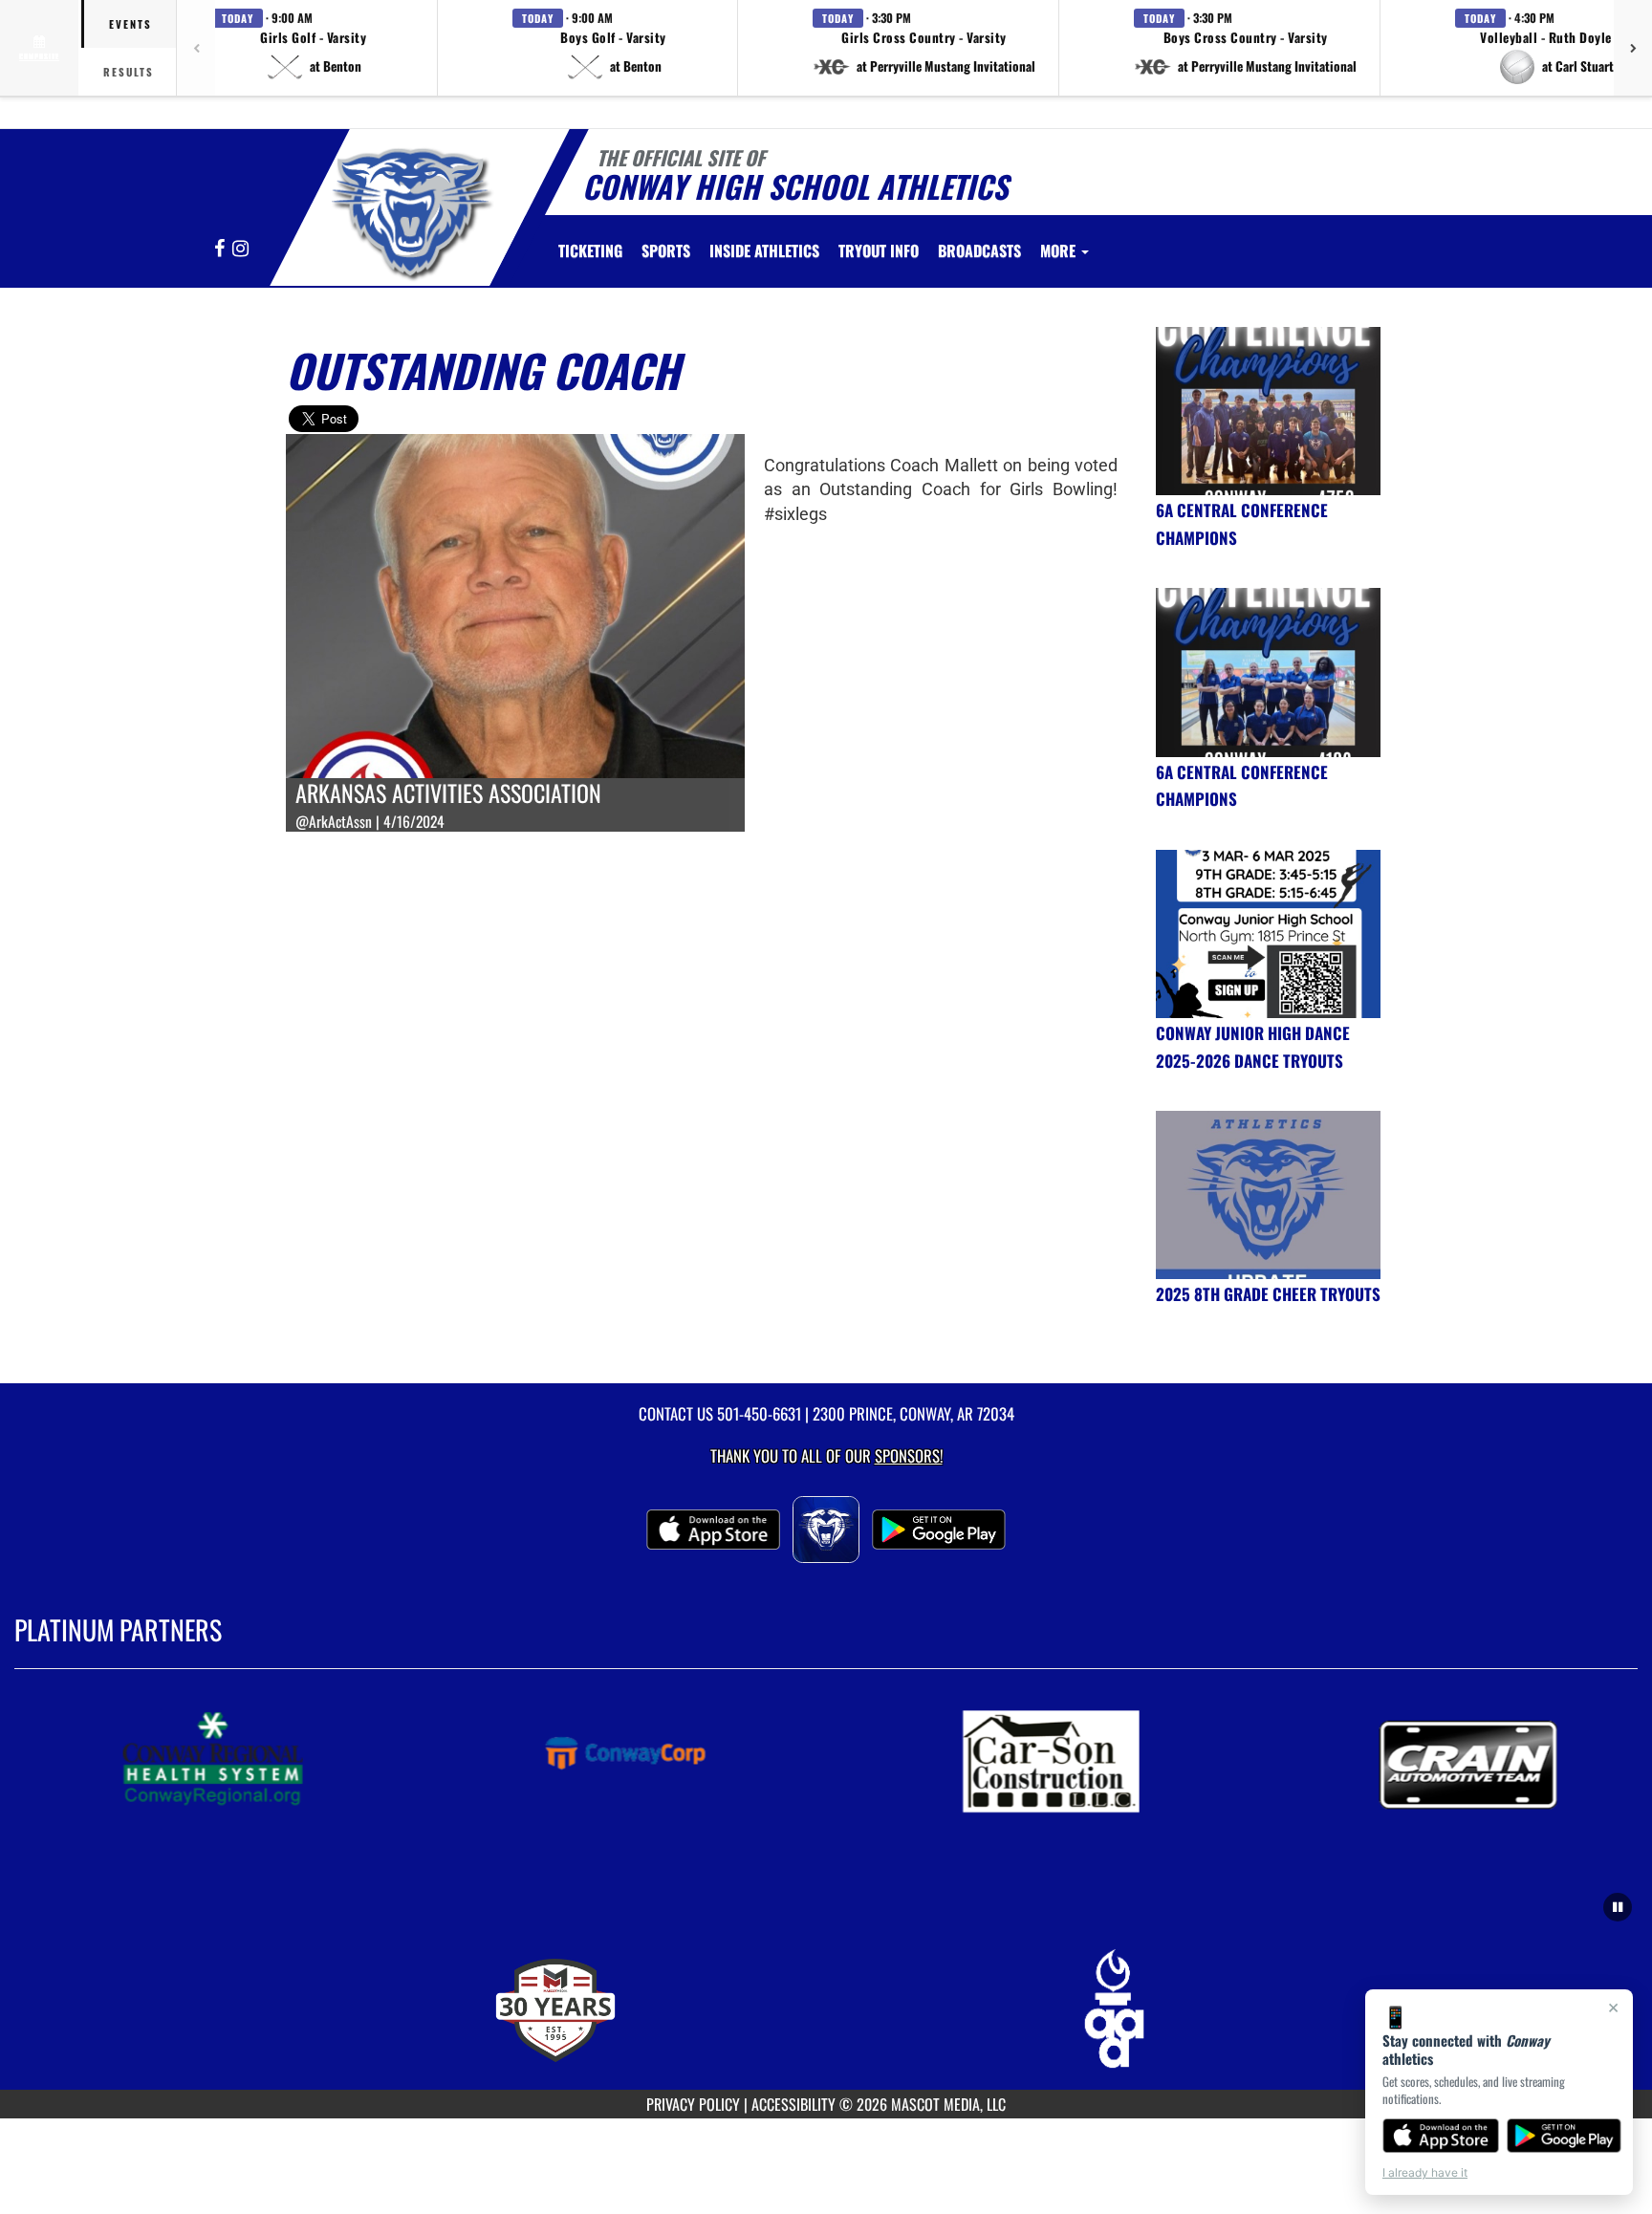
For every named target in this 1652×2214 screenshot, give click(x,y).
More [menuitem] (1060, 250)
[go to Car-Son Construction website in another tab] (1087, 1760)
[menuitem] (590, 250)
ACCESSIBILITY (793, 2104)
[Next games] (1633, 48)
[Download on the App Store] (1441, 2136)
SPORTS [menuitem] (666, 250)
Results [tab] (129, 72)
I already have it (1425, 2172)
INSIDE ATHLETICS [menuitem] (764, 250)
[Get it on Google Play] (1565, 2136)
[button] (314, 48)
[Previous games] (196, 48)
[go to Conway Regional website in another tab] (250, 1760)
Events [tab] (130, 24)
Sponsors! (909, 1455)
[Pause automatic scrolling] (1618, 1907)
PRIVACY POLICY (693, 2104)
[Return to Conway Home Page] (409, 210)
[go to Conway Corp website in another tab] (668, 1760)
